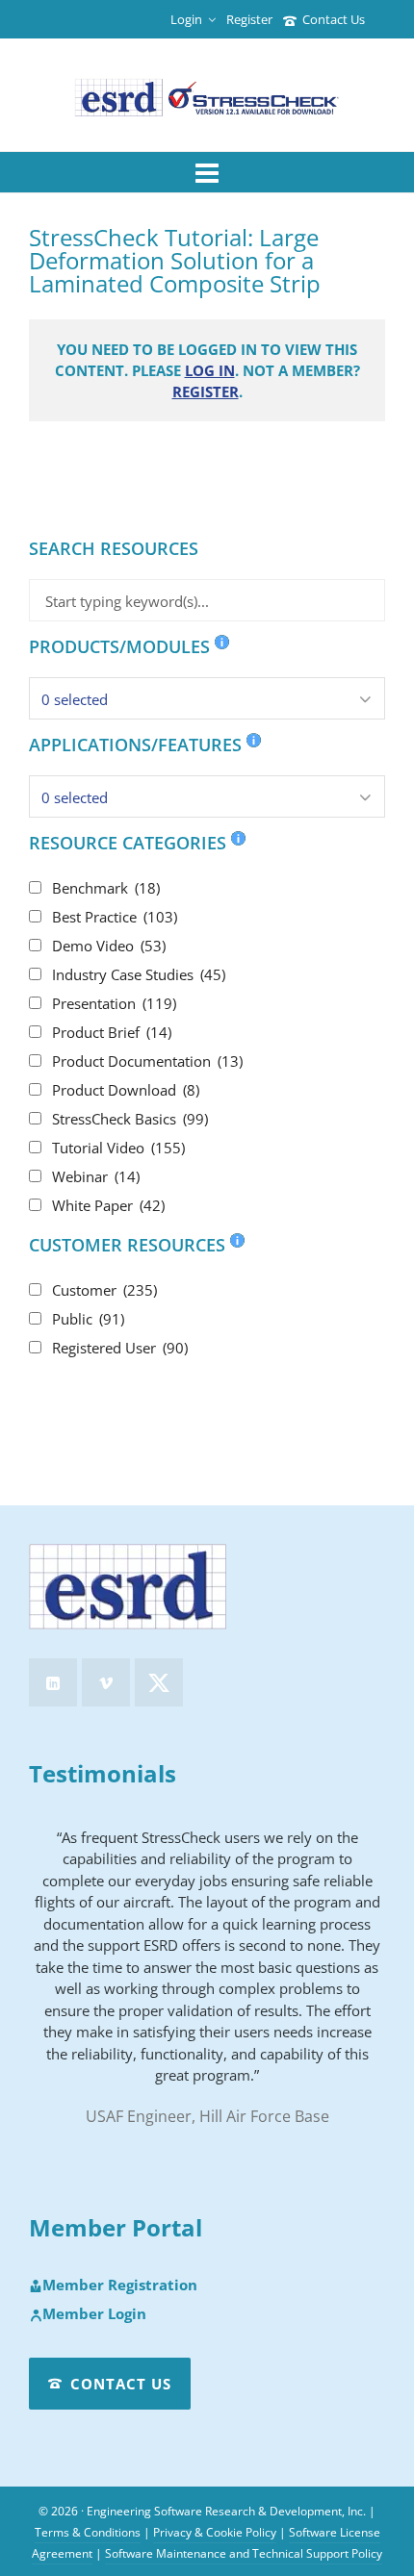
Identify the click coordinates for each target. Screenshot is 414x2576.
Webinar (96, 1176)
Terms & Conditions (88, 2532)
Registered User (120, 1348)
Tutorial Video (118, 1148)
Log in (210, 370)
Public (88, 1319)
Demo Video (109, 946)
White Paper (108, 1205)
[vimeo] (106, 1682)
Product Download (126, 1090)
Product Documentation (147, 1061)
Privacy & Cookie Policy (215, 2532)
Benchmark (106, 888)
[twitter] (159, 1682)
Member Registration (120, 2286)
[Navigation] (207, 172)
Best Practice (115, 917)
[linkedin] (53, 1682)
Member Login (94, 2314)
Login (186, 19)
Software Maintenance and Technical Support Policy (244, 2553)
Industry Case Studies (139, 974)
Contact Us (334, 19)
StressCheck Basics (130, 1119)
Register (249, 19)
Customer (104, 1290)
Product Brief (112, 1032)
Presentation (114, 1003)
